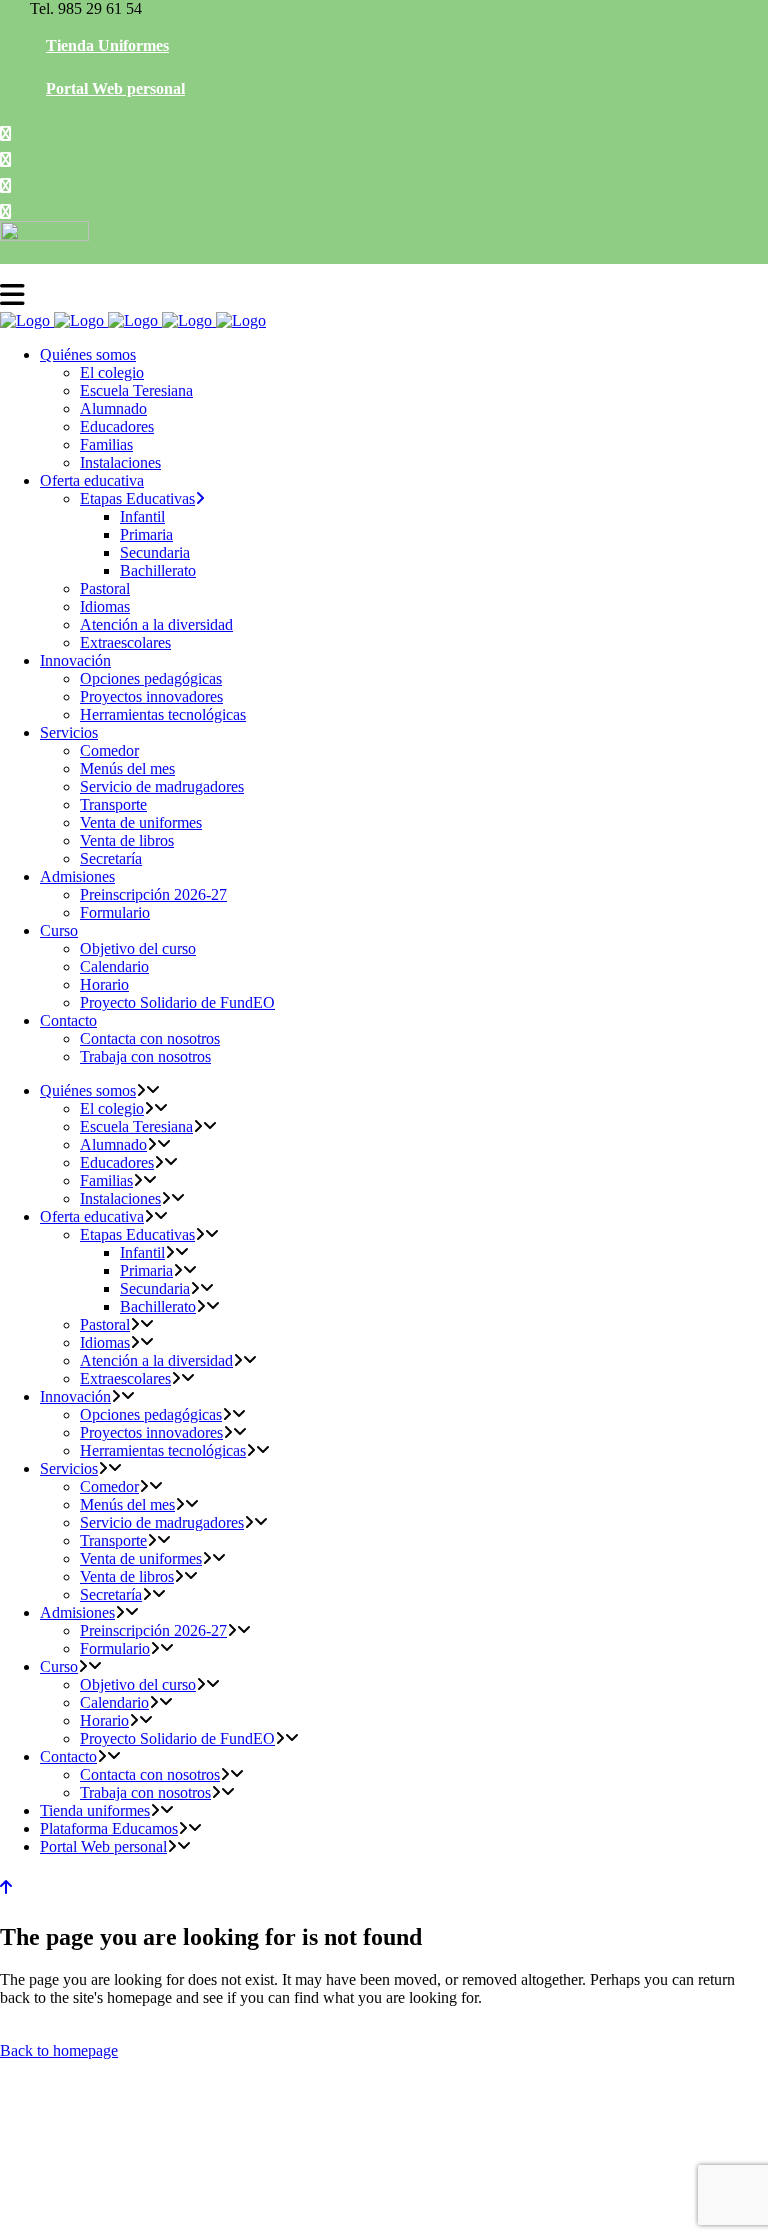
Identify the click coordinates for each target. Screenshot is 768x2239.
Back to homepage (59, 2050)
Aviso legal (352, 2217)
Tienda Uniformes (107, 45)
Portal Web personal (115, 88)
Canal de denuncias (575, 2217)
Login (653, 2217)
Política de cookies (261, 2217)
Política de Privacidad (452, 2217)
